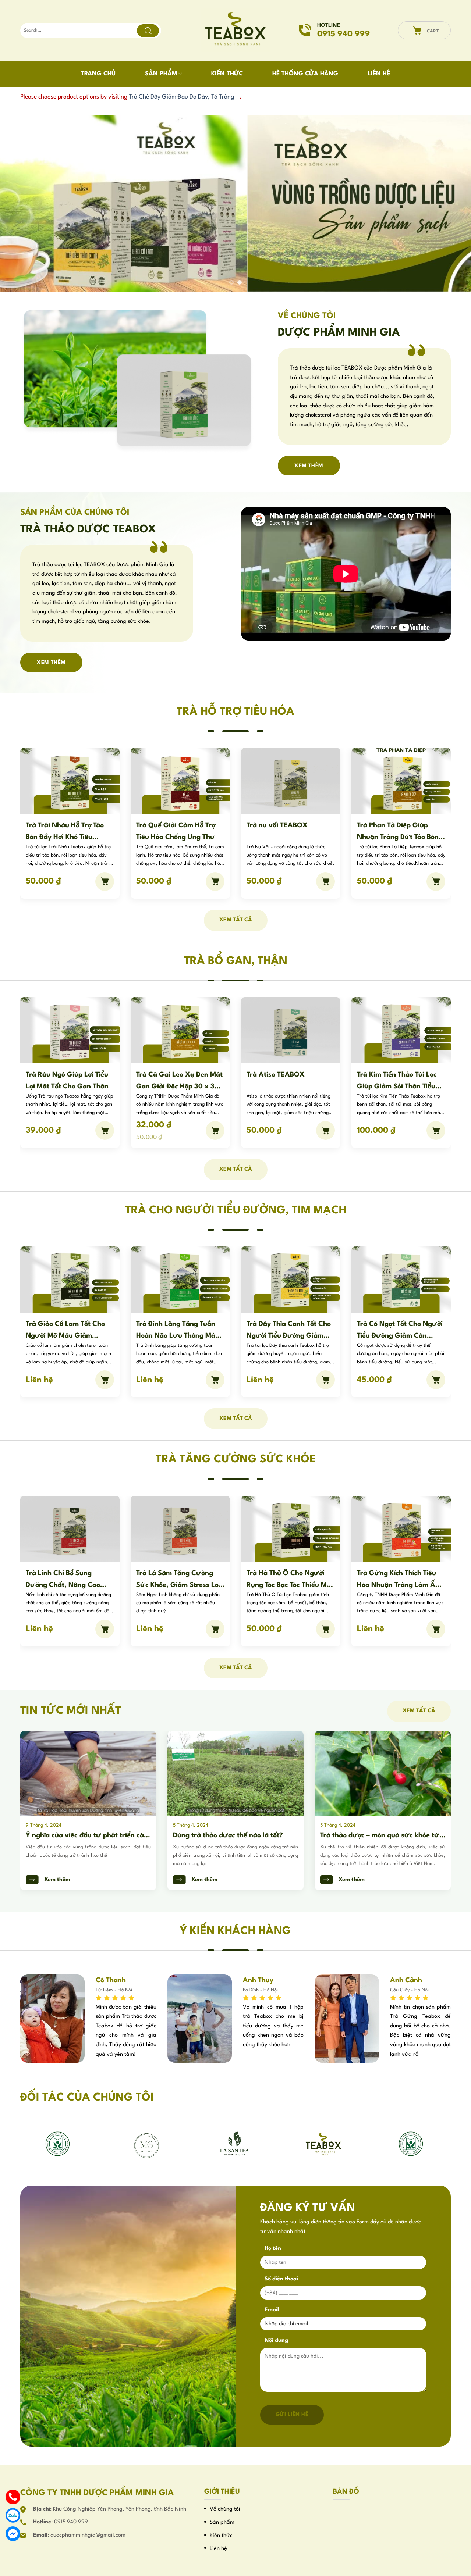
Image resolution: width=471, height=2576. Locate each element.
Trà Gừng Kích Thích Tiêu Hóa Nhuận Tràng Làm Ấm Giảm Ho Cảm (289, 1579)
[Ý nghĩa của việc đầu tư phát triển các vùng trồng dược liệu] (383, 1773)
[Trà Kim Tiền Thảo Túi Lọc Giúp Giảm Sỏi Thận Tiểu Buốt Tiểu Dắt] (291, 1030)
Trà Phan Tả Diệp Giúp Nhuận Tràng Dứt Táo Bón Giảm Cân (177, 831)
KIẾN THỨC (227, 74)
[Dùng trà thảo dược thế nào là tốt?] (88, 1773)
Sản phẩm (222, 2522)
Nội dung (276, 2340)
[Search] (148, 31)
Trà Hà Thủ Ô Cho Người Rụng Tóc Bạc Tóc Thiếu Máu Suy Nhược (180, 1579)
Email (272, 2310)
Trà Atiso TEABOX (165, 1074)
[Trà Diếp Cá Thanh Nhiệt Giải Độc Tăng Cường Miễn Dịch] (291, 781)
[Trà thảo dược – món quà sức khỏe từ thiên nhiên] (235, 1773)
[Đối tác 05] (59, 2145)
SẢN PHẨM (161, 74)
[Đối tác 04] (324, 2144)
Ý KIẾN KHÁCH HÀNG (235, 1931)
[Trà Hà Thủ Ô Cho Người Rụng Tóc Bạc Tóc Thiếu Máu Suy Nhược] (180, 1528)
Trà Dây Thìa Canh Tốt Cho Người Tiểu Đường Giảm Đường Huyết (178, 1330)
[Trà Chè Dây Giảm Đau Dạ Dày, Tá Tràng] (401, 781)
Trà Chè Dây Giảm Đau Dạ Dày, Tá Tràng (181, 97)
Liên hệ (218, 2548)
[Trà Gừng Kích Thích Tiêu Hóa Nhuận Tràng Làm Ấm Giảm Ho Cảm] (291, 1528)
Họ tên (273, 2248)
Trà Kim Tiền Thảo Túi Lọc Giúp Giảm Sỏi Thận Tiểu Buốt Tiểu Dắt (286, 1081)
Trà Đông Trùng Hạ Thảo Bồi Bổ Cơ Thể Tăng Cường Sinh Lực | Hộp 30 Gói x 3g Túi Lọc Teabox (401, 1579)
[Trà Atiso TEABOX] (180, 1030)
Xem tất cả (236, 920)
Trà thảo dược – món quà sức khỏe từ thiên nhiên (233, 1836)
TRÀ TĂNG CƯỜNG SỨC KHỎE (236, 1459)
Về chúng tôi (225, 2509)
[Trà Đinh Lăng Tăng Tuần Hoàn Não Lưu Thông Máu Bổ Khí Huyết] (70, 1279)
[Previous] (19, 203)
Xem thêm (57, 1879)
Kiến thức (221, 2535)
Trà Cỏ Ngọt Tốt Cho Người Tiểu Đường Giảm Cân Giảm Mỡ (289, 1330)
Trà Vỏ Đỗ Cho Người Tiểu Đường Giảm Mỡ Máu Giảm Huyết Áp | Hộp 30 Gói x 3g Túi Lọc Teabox (400, 1330)
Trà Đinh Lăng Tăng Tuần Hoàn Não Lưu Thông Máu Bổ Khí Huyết (67, 1330)
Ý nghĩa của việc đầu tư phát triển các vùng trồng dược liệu (381, 1836)
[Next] (452, 203)
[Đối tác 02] (147, 2144)
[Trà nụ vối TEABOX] (70, 781)
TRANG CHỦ (98, 74)
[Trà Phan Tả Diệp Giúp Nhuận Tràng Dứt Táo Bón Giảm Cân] (180, 781)
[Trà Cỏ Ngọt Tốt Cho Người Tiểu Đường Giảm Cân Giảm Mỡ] (291, 1279)
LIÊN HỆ (379, 74)
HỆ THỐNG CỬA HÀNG (305, 74)
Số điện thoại (281, 2279)
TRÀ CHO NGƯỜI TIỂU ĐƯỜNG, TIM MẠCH (236, 1210)
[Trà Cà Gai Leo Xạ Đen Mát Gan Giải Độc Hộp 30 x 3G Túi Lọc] (70, 1030)
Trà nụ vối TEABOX (56, 825)
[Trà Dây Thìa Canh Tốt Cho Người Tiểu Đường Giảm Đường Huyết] (180, 1279)
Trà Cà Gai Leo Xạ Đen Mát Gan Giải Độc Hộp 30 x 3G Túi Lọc (69, 1081)
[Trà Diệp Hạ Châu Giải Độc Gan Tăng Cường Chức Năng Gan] (401, 1030)
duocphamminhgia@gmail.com (88, 2535)
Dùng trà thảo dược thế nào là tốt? (81, 1835)
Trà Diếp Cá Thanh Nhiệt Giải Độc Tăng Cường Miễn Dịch (289, 831)
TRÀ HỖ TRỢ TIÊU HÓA (235, 712)
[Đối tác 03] (235, 2144)
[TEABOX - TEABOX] (236, 31)
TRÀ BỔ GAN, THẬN (236, 961)
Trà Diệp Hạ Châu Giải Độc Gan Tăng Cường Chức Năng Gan (399, 1081)
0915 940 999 (71, 2522)
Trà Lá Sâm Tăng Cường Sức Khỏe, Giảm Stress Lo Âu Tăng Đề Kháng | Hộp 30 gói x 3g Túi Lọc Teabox (69, 1579)
